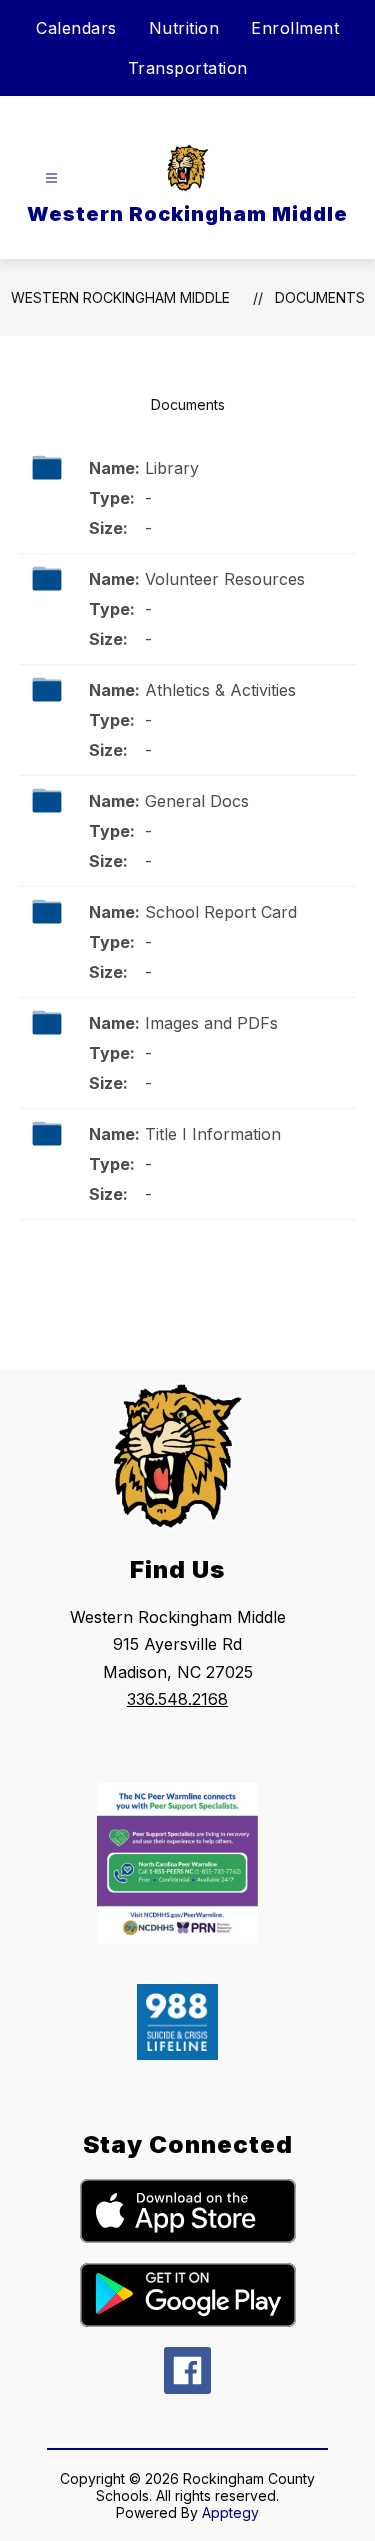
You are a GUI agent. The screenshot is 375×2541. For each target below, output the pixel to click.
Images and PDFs (211, 1023)
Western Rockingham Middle (120, 297)
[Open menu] (51, 178)
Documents (320, 297)
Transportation (188, 68)
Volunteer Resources (225, 579)
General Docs (197, 801)
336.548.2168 (177, 1699)
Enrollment (295, 28)
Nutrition (184, 28)
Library (172, 468)
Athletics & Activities (220, 690)
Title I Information (213, 1134)
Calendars (76, 28)
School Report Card (221, 912)
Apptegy (230, 2512)
